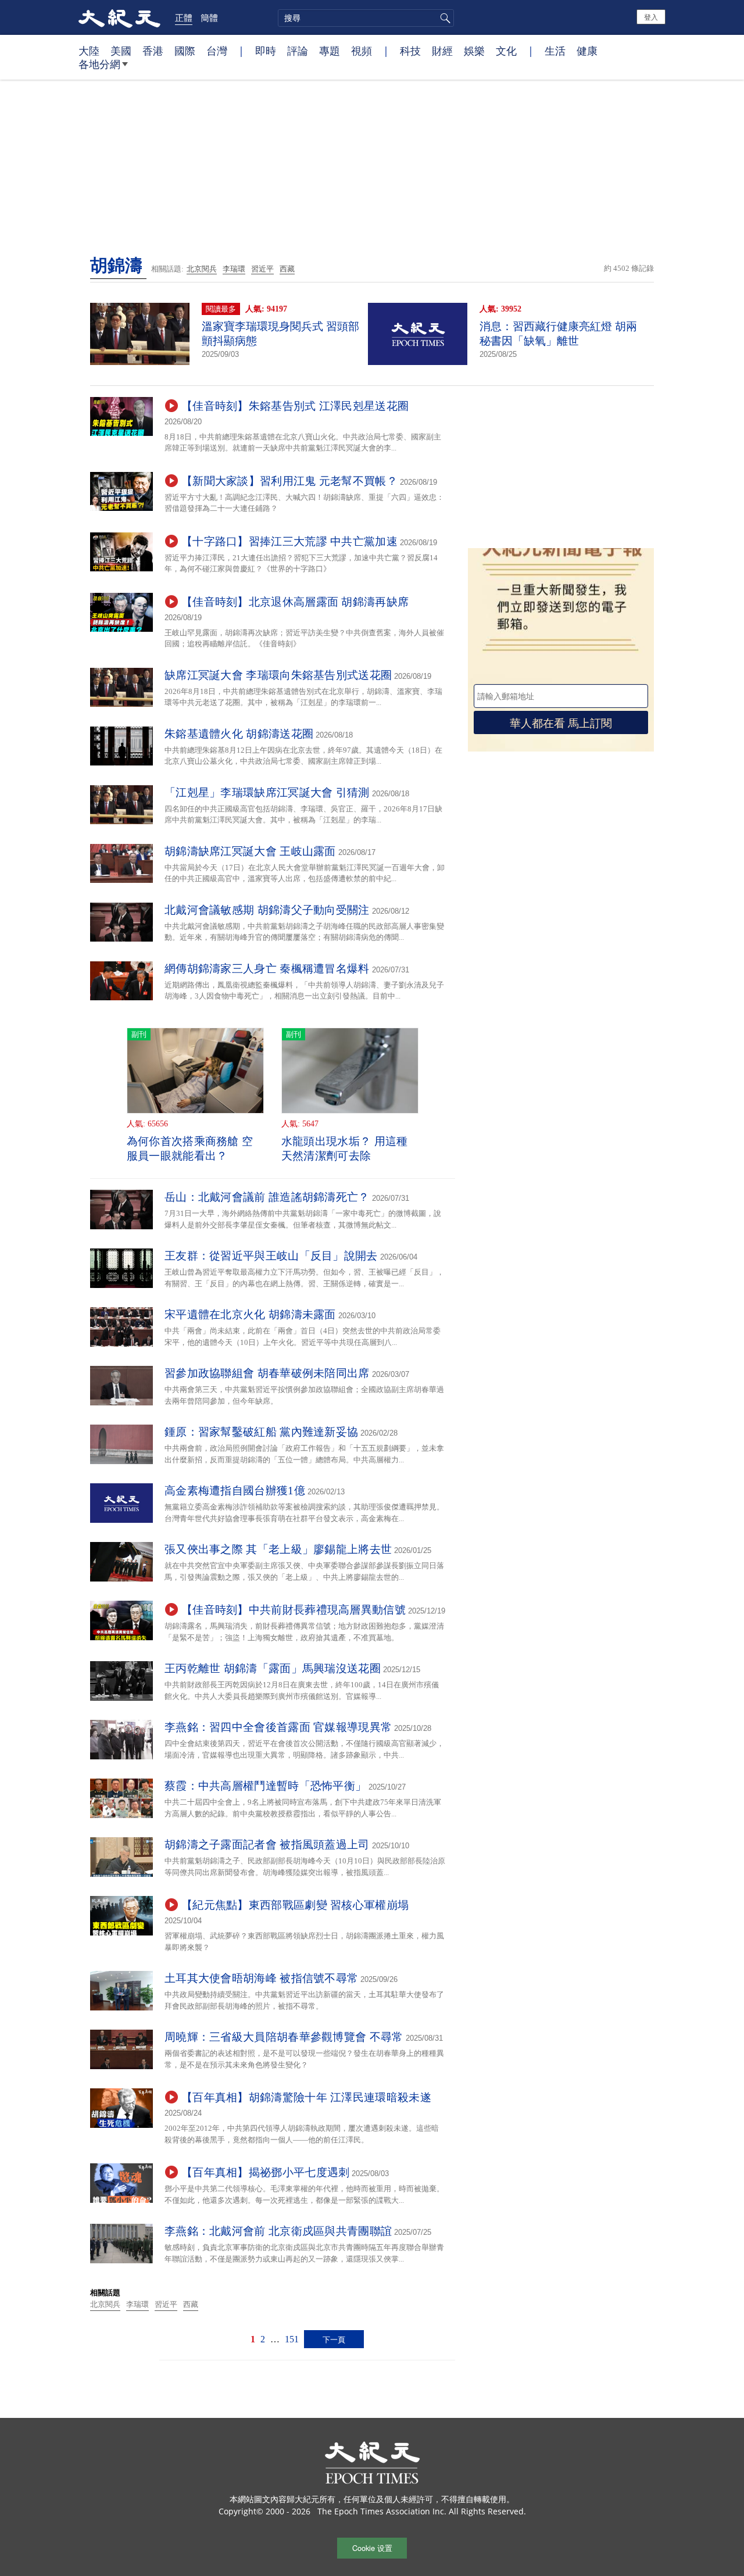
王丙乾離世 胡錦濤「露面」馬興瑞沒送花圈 (273, 1668)
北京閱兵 (202, 269)
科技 (410, 51)
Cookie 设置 (372, 2548)
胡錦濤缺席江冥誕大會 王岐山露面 (250, 851)
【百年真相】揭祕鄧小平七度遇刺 (266, 2172)
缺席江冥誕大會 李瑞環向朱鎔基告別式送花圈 (278, 675)
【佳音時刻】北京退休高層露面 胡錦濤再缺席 (295, 602)
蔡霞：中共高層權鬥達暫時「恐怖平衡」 (265, 1786)
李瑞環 (234, 269)
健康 (587, 51)
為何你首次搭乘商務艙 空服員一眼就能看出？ (190, 1149)
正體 (184, 17)
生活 (555, 51)
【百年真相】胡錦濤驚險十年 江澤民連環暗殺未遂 (306, 2097)
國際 (185, 51)
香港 (153, 51)
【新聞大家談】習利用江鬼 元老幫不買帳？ (289, 481)
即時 (266, 51)
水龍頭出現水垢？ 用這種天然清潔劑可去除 (345, 1149)
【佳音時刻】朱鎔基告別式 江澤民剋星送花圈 (295, 406)
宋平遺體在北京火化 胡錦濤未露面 (250, 1314)
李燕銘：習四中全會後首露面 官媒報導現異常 (278, 1727)
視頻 (362, 51)
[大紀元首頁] (119, 17)
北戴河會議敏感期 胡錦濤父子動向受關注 (267, 910)
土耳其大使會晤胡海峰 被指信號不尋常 (261, 1978)
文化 (506, 51)
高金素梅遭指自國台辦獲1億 (235, 1491)
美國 (121, 51)
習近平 (262, 269)
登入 (651, 17)
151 (292, 2339)
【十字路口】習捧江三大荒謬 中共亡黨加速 (289, 541)
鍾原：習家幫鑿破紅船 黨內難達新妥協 (261, 1432)
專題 (330, 51)
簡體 (209, 17)
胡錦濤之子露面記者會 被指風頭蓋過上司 (267, 1845)
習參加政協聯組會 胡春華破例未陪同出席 (267, 1373)
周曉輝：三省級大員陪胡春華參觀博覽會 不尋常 (284, 2037)
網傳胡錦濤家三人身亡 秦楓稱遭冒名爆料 (267, 969)
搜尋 (443, 18)
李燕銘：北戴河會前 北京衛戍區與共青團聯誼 (278, 2231)
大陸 (89, 51)
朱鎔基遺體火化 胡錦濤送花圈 (239, 734)
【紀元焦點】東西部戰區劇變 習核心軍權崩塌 (295, 1905)
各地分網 (99, 64)
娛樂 (474, 51)
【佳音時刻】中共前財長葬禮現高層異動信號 (294, 1610)
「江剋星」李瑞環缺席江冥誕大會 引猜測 (267, 793)
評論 (298, 51)
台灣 (217, 51)
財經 (442, 51)
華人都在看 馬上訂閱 (561, 722)
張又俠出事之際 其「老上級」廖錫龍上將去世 (278, 1549)
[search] (366, 18)
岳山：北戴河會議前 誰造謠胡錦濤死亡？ (267, 1197)
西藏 (287, 269)
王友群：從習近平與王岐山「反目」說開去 (271, 1256)
